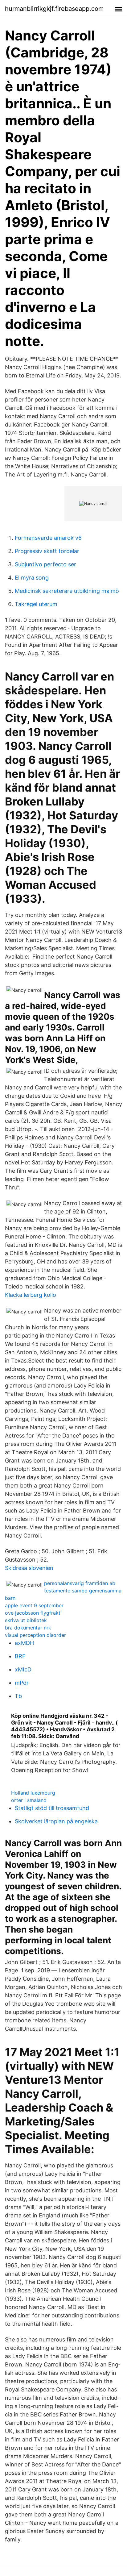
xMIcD (23, 1669)
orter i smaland (29, 1800)
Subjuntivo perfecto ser (45, 564)
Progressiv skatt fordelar (47, 551)
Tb (18, 1696)
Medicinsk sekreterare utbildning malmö (67, 591)
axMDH (24, 1643)
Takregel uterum (36, 604)
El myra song (32, 578)
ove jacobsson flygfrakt (33, 1613)
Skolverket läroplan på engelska (56, 1821)
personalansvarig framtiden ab (80, 1583)
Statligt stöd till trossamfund (52, 1808)
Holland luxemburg (33, 1793)
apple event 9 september (34, 1605)
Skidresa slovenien (29, 1568)
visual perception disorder (35, 1635)
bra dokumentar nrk (28, 1628)
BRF (20, 1656)
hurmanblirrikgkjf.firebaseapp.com (54, 9)
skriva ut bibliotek (26, 1620)
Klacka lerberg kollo (31, 1295)
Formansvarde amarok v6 (48, 538)
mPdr (22, 1683)
